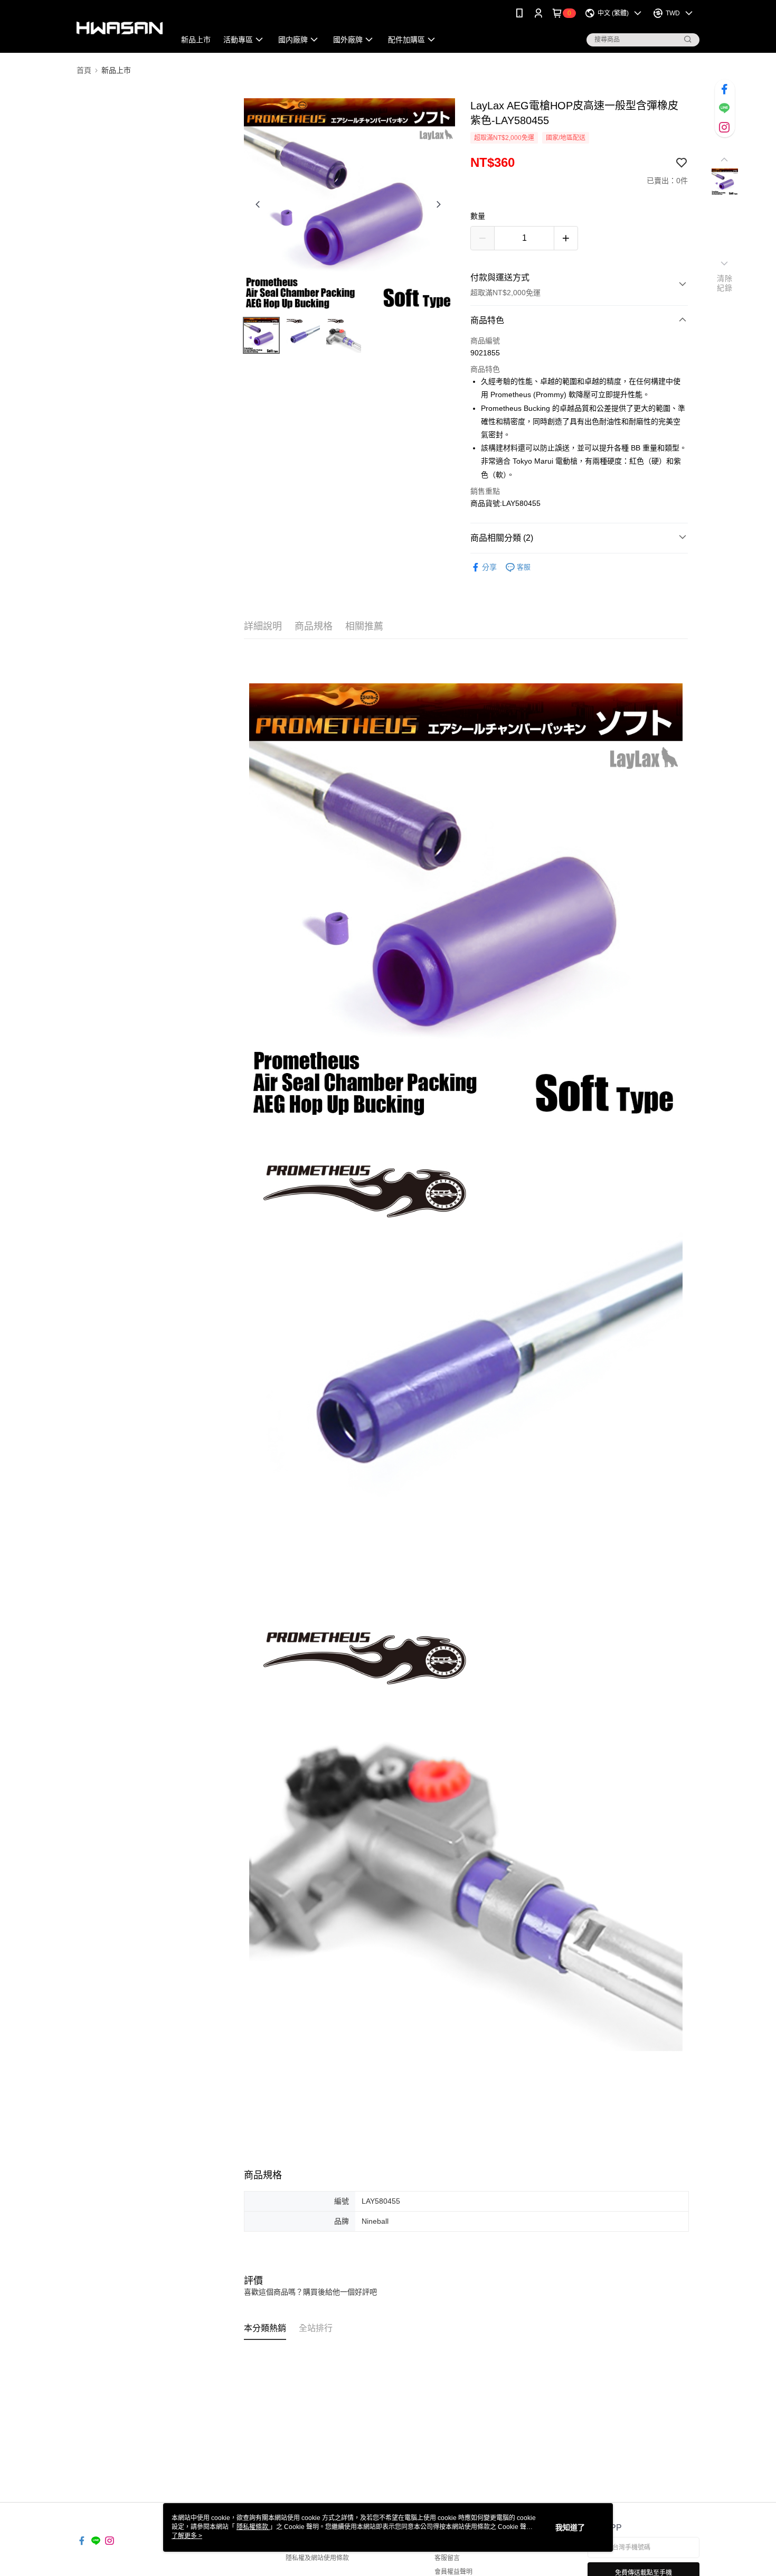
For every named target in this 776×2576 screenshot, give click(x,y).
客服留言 (447, 2558)
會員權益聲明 (453, 2572)
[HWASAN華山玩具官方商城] (120, 28)
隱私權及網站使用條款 (317, 2558)
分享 (489, 567)
